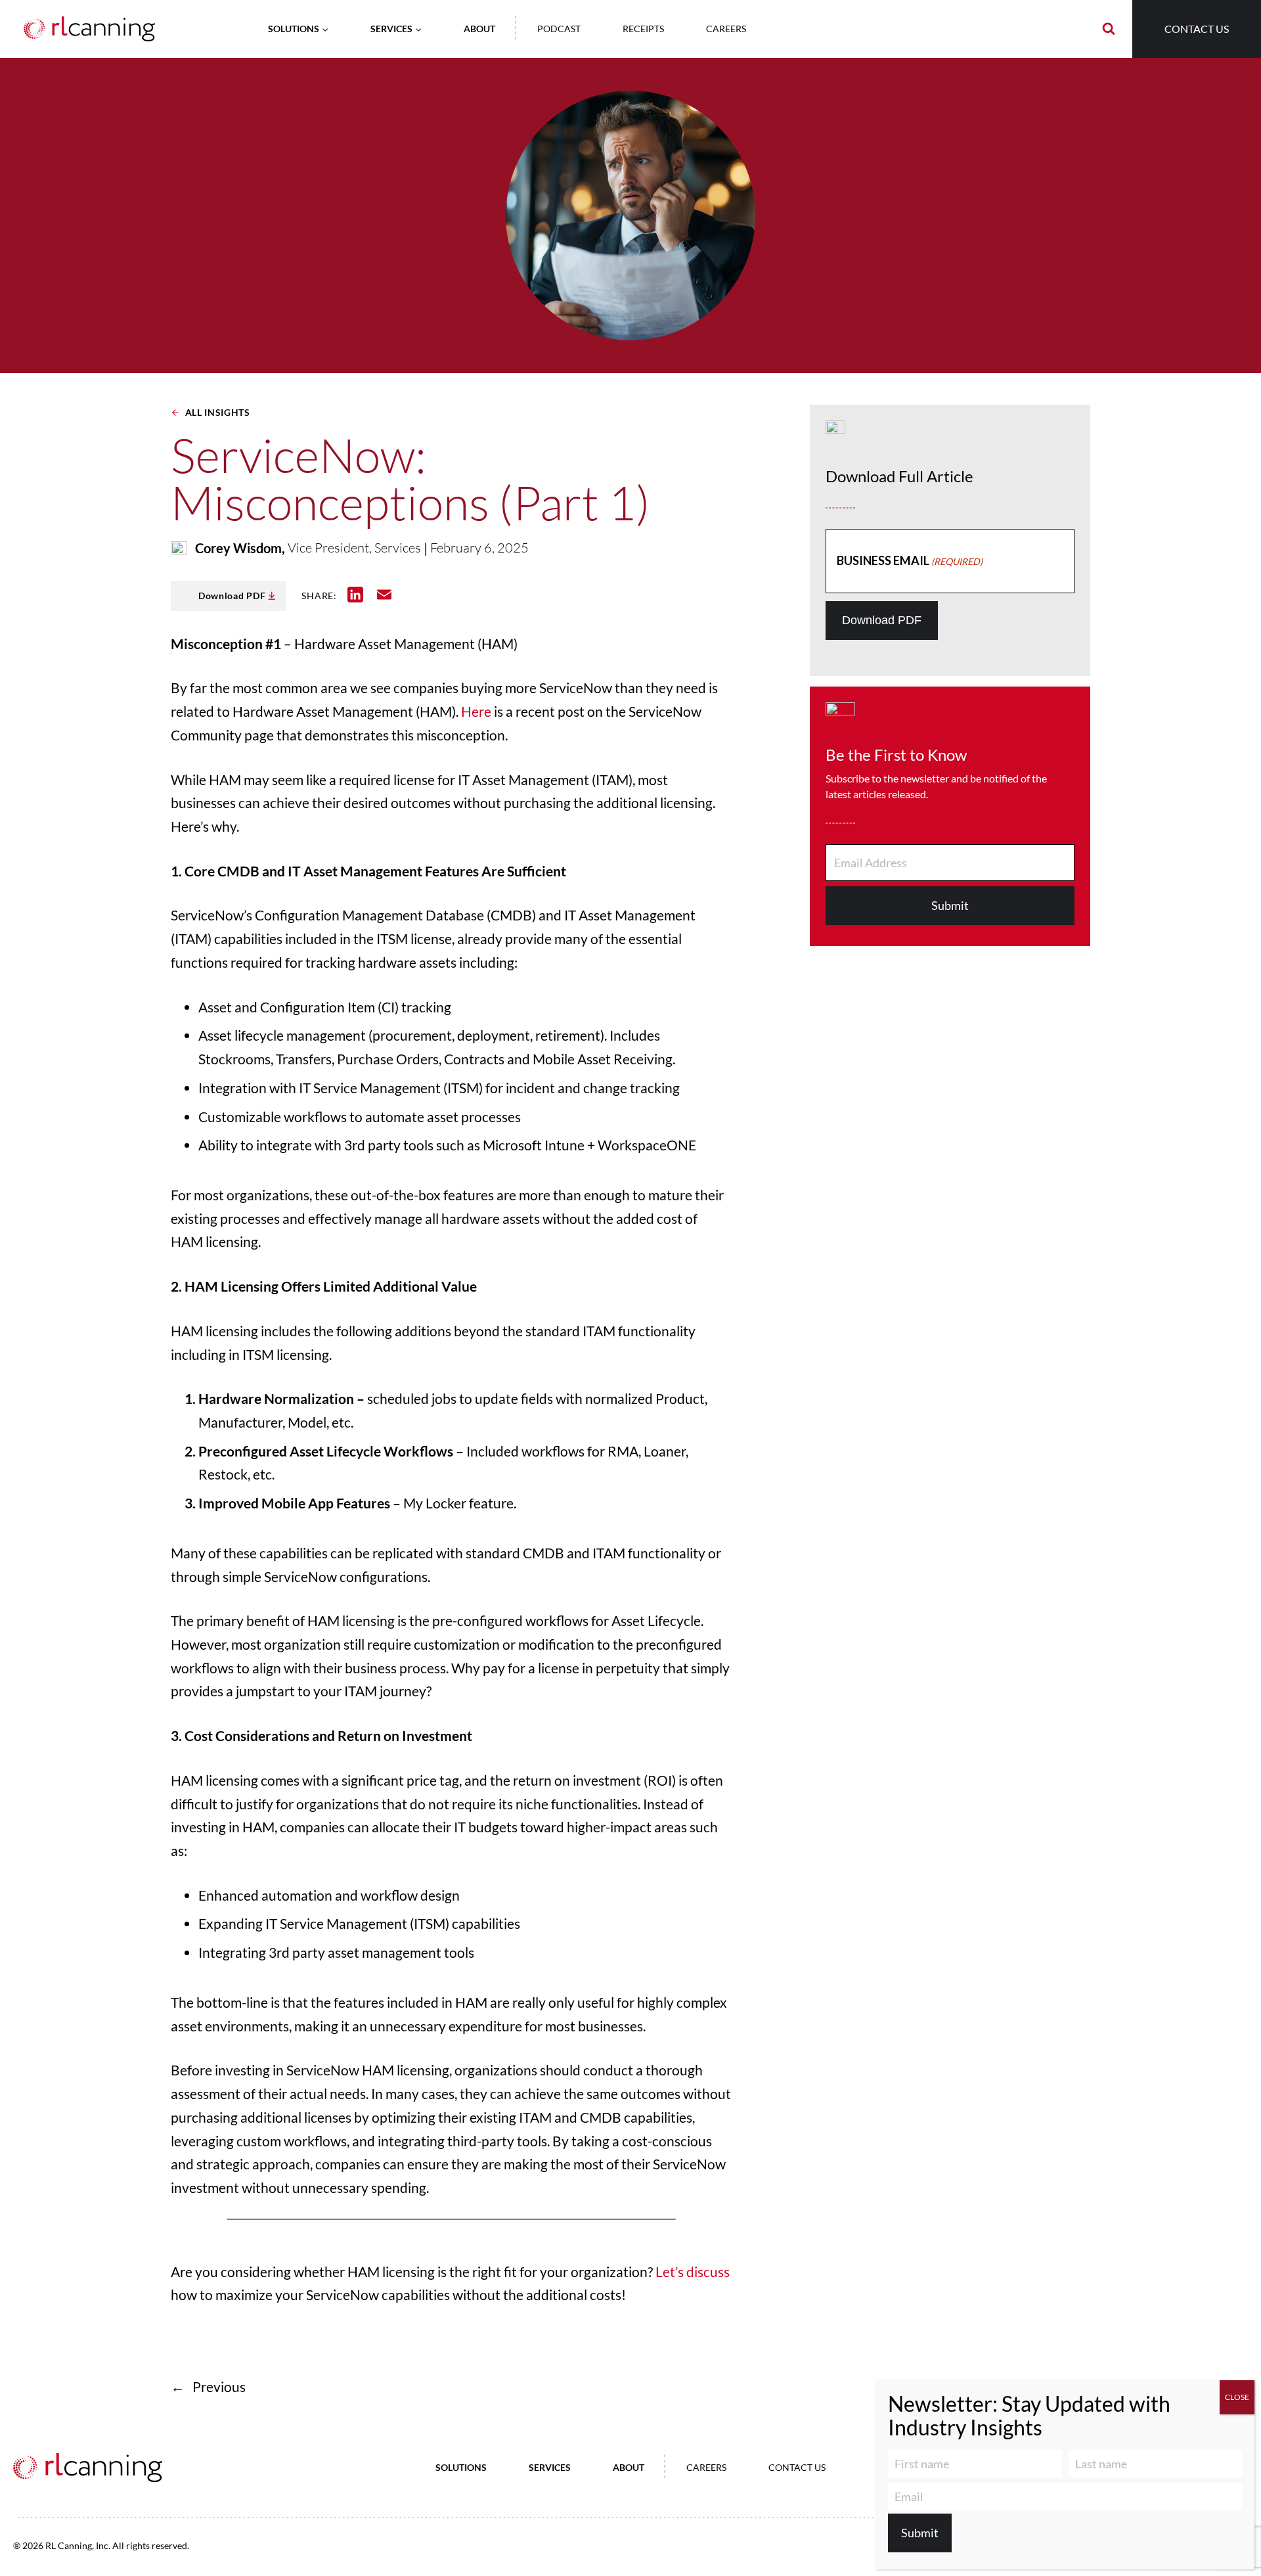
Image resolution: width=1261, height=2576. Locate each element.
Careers (726, 29)
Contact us (1197, 29)
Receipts (643, 29)
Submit (950, 905)
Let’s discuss (693, 2271)
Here (476, 711)
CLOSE (1237, 2397)
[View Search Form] (1109, 29)
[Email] (382, 595)
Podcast (559, 29)
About (479, 29)
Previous (219, 2386)
